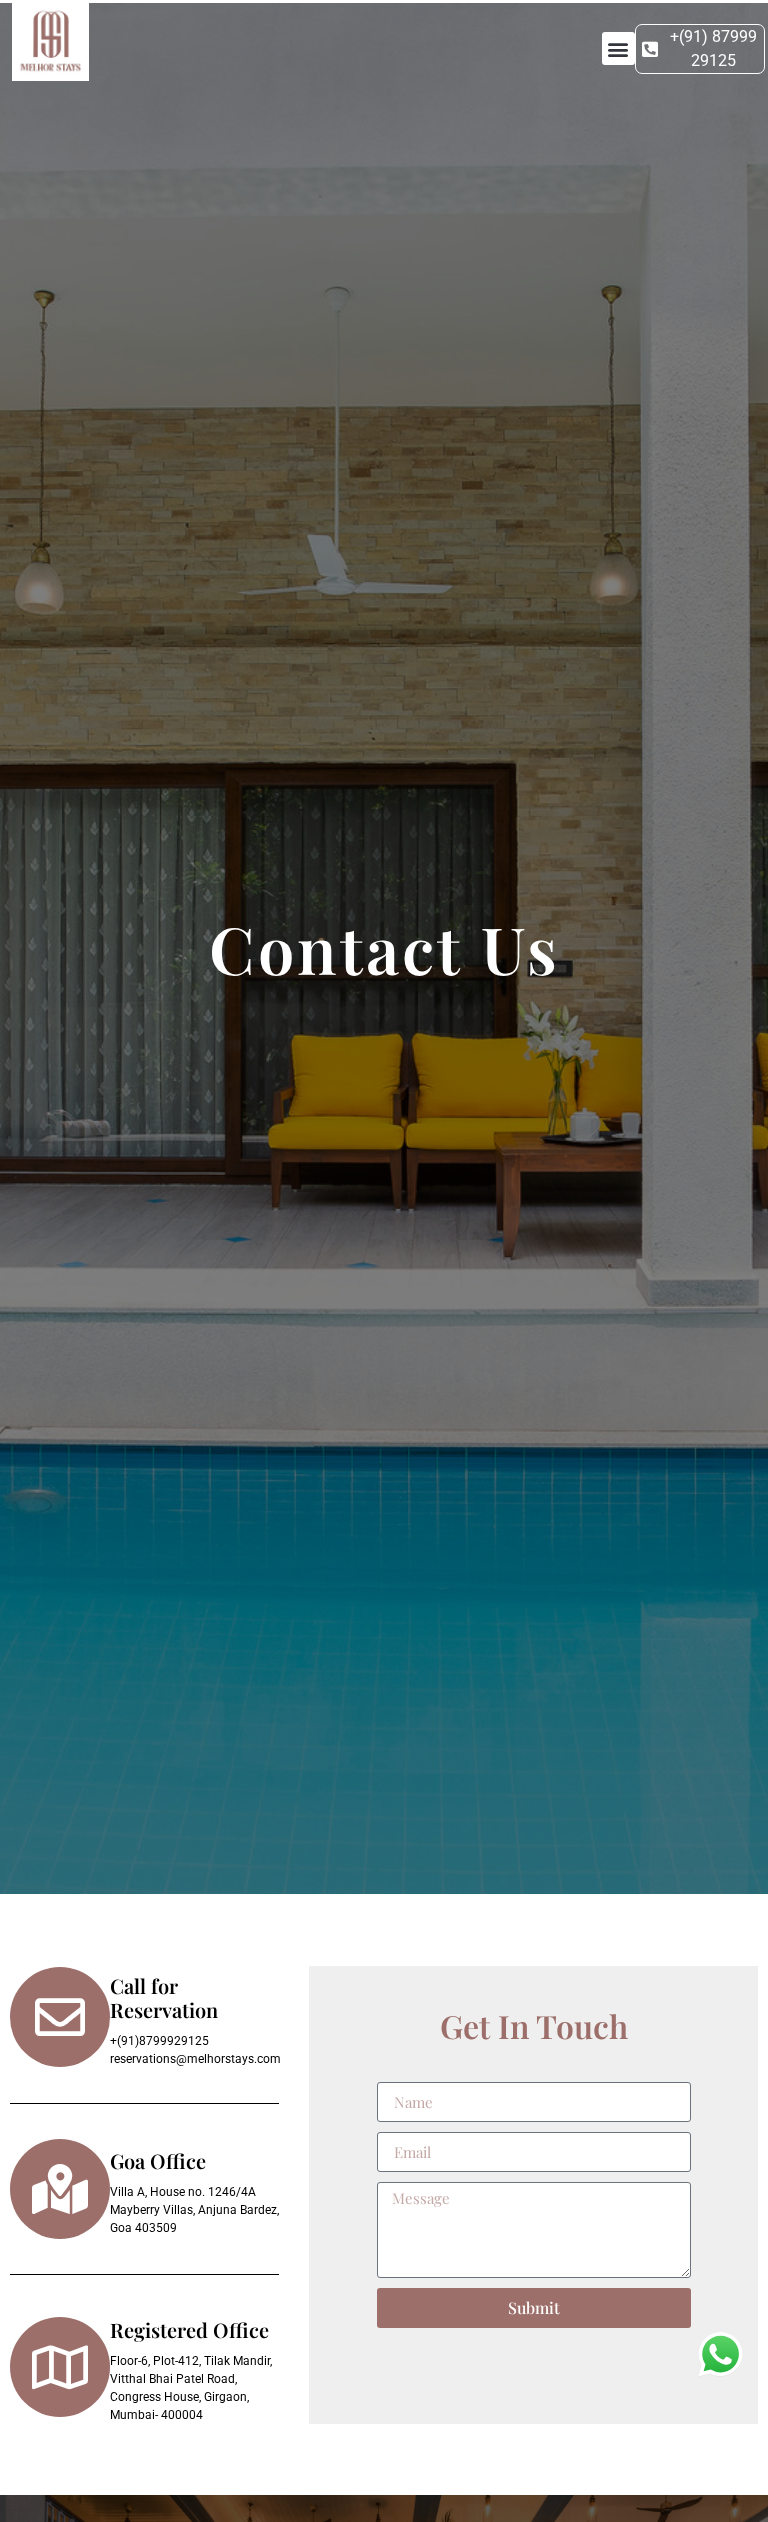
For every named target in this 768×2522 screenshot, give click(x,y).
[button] (618, 48)
